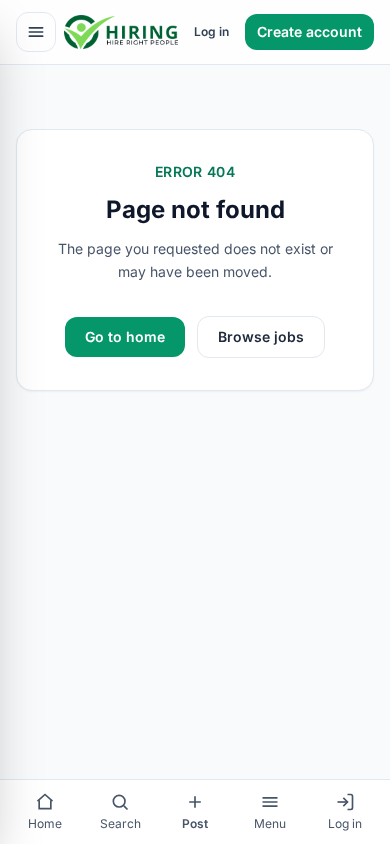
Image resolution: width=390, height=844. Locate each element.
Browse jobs (261, 336)
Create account (309, 31)
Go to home (125, 336)
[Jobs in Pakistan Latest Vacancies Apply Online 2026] (121, 32)
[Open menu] (36, 32)
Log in (211, 31)
